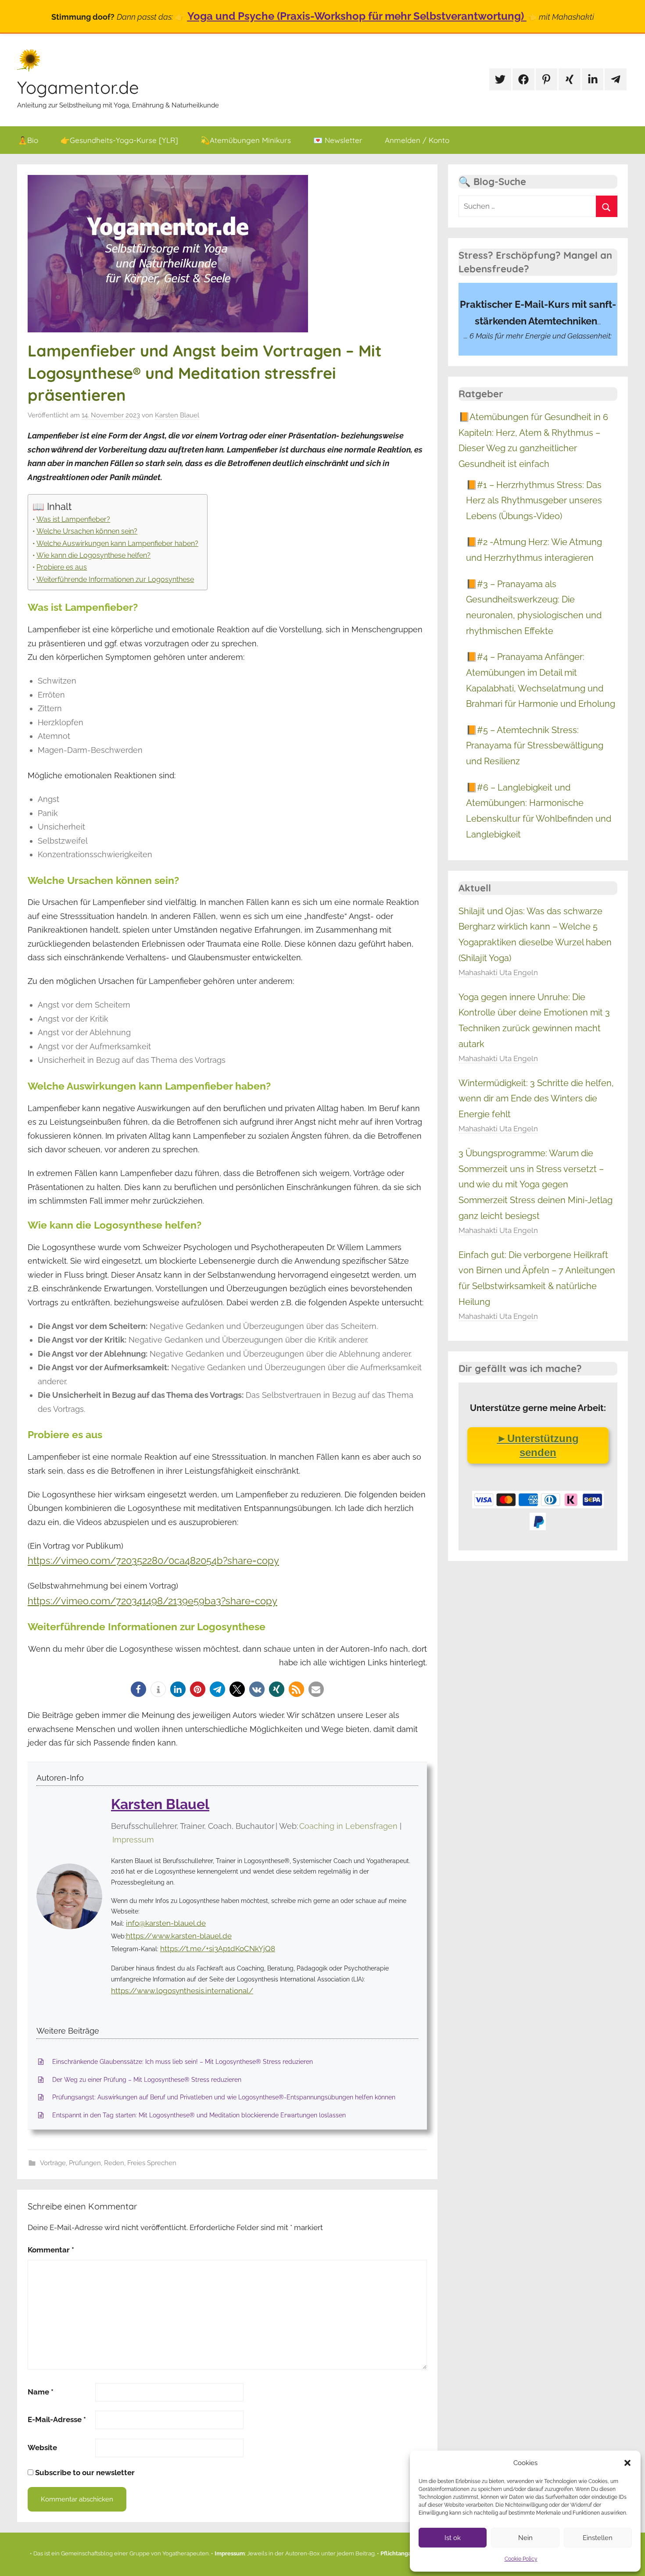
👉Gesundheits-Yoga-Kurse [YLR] (119, 140)
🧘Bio (28, 140)
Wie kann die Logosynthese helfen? (93, 555)
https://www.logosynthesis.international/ (182, 1991)
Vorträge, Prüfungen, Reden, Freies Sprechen (108, 2163)
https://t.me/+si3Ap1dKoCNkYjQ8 (218, 1949)
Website (42, 2448)
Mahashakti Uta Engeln (498, 973)
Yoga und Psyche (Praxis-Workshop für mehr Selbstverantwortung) (357, 16)
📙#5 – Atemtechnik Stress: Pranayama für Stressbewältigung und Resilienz (535, 746)
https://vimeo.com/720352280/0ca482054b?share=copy (153, 1561)
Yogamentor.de (78, 87)
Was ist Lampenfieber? (73, 519)
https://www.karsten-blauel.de (179, 1936)
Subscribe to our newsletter (84, 2473)
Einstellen (598, 2538)
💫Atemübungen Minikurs (246, 140)
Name (41, 2392)
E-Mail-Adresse (57, 2419)
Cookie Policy (521, 2559)
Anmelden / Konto (417, 140)
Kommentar (51, 2250)
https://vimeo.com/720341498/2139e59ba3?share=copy (152, 1601)
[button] (627, 2463)
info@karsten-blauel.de (166, 1923)
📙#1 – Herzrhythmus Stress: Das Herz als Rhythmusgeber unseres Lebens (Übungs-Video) (534, 501)
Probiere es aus (62, 567)
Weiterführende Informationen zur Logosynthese (115, 579)
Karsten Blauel (177, 415)
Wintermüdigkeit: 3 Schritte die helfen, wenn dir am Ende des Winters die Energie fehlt (536, 1099)
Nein (525, 2538)
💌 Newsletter (338, 140)
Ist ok (453, 2538)
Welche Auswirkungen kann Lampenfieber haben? (117, 543)
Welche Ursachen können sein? (87, 531)
